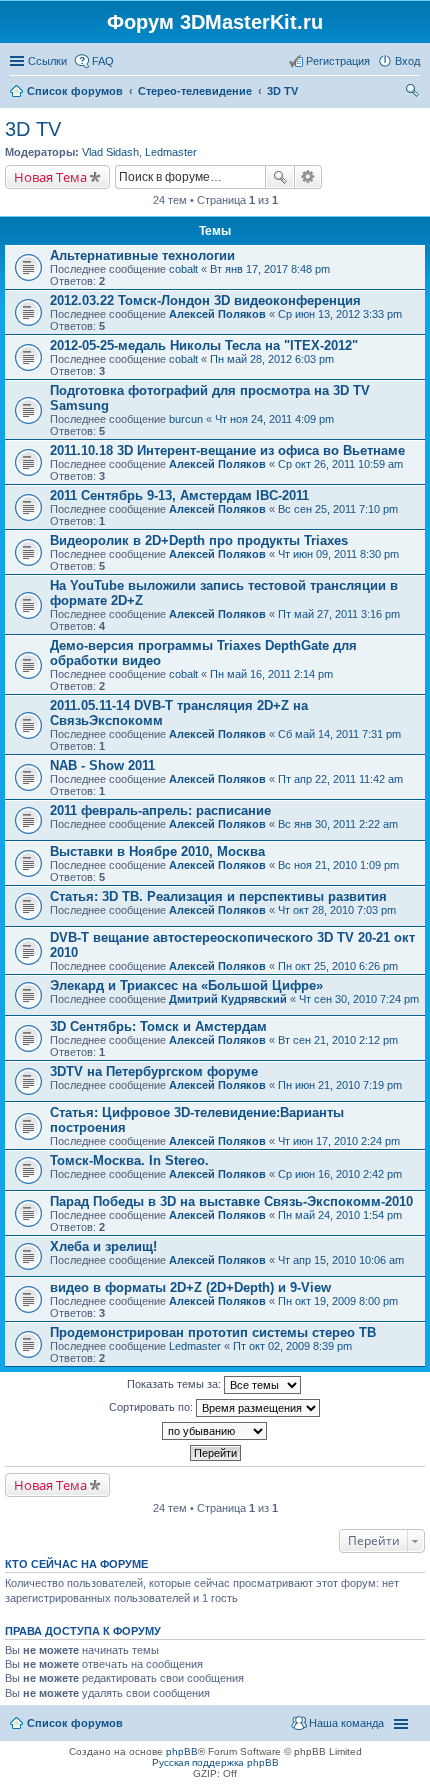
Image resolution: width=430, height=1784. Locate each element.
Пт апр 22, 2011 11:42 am (340, 779)
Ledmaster (171, 152)
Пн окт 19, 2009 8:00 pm (338, 1301)
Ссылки (47, 61)
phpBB (182, 1751)
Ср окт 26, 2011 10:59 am (340, 464)
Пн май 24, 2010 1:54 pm (340, 1215)
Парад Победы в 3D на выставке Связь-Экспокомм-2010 (231, 1201)
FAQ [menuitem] (103, 61)
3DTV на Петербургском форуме (154, 1071)
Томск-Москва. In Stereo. (129, 1160)
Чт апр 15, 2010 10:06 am (341, 1260)
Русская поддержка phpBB (215, 1762)
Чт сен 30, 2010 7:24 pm (359, 999)
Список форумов (75, 1723)
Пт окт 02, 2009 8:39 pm (292, 1346)
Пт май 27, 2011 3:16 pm (339, 614)
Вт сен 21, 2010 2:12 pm (338, 1040)
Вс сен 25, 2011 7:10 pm (338, 509)
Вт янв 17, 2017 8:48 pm (270, 269)
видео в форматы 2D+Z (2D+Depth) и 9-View (190, 1287)
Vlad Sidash (110, 152)
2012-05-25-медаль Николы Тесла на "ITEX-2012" (204, 345)
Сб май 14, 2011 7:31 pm (339, 734)
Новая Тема (50, 177)
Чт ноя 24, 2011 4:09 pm (274, 419)
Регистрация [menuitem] (338, 61)
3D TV (33, 129)
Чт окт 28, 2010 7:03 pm (337, 910)
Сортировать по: (152, 1407)
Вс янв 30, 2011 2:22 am (338, 824)
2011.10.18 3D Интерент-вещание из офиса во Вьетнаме (227, 450)
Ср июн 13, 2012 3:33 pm (340, 314)
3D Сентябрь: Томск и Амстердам (158, 1026)
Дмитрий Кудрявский (228, 999)
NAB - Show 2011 (102, 765)
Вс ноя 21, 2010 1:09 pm (338, 865)
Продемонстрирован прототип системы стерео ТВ (213, 1332)
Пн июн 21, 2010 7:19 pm (340, 1085)
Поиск (280, 177)
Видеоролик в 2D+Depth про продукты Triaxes (199, 540)
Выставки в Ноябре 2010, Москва (157, 851)
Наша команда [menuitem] (346, 1723)
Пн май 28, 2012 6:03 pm (272, 359)
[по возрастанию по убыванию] (215, 1431)
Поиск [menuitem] (414, 93)
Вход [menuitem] (407, 61)
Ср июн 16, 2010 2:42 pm (340, 1174)
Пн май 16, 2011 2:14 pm (271, 674)
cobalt (183, 269)
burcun (186, 419)
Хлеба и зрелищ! (103, 1246)
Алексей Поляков (217, 314)
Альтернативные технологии (142, 255)
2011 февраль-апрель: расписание (160, 810)
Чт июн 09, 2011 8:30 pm (338, 554)
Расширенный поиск (308, 177)
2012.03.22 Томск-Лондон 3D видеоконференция (205, 300)
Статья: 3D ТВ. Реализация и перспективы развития (218, 896)
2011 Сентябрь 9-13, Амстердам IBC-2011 (179, 495)
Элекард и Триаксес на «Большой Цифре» (186, 985)
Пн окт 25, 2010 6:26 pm (338, 966)
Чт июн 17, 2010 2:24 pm (339, 1141)
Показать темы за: (175, 1384)
